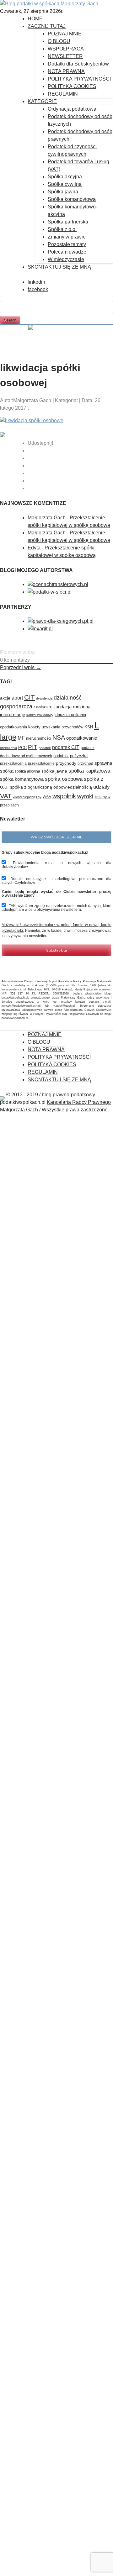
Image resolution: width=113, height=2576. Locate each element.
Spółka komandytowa (72, 199)
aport (17, 698)
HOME (35, 19)
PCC (22, 748)
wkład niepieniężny (27, 797)
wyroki (85, 796)
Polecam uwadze (67, 252)
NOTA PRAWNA (66, 71)
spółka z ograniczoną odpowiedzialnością (51, 787)
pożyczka (79, 756)
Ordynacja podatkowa (72, 109)
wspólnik (64, 796)
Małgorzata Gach (47, 518)
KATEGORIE (42, 101)
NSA (59, 737)
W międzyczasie (66, 259)
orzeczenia (8, 748)
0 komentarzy (15, 660)
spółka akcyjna (27, 771)
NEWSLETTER (65, 56)
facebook (38, 289)
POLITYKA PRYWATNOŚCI (79, 79)
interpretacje (13, 714)
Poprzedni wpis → (20, 667)
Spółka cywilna (65, 184)
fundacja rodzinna (72, 707)
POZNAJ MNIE (65, 34)
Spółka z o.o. (62, 229)
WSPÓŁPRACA (66, 49)
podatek (45, 748)
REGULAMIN (63, 94)
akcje (5, 698)
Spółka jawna (63, 192)
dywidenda (44, 698)
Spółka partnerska (68, 222)
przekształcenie (41, 763)
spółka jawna (54, 771)
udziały (102, 787)
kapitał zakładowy (40, 715)
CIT (30, 697)
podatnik (61, 756)
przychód (85, 763)
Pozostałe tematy (67, 244)
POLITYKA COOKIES (72, 86)
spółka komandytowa (22, 779)
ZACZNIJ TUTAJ (47, 26)
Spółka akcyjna (65, 177)
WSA (47, 797)
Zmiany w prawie (67, 237)
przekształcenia (13, 763)
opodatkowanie (82, 738)
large (8, 737)
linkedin (36, 282)
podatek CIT (66, 747)
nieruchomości (39, 738)
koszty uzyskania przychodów (56, 727)
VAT (6, 796)
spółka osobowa (64, 779)
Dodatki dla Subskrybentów (78, 64)
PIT (33, 747)
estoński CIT (43, 707)
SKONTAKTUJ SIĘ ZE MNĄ (59, 267)
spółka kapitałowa (89, 771)
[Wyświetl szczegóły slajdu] (70, 329)
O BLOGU (59, 41)
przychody (66, 763)
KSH (89, 727)
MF (21, 738)
